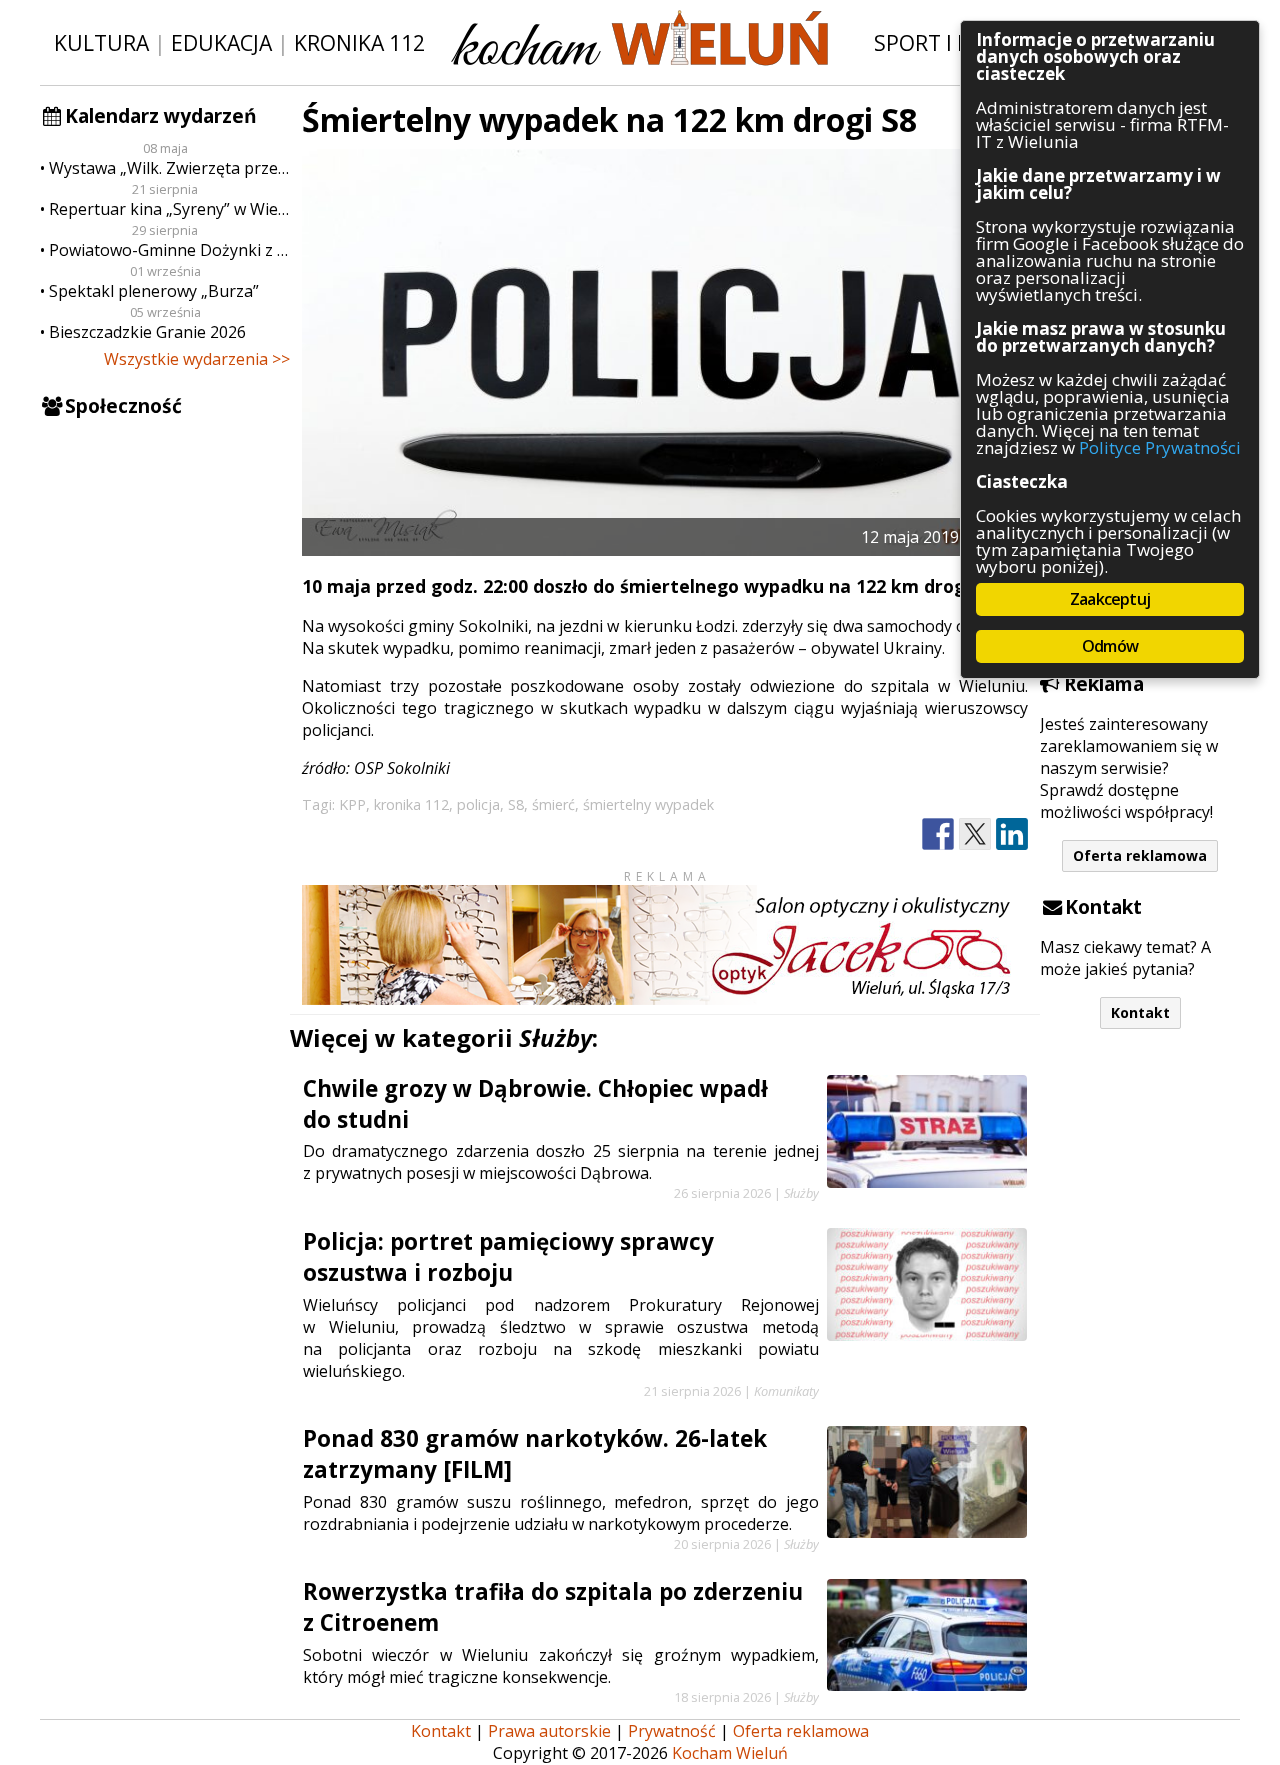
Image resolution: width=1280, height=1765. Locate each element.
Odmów (1110, 646)
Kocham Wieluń (730, 1753)
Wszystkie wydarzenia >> (197, 359)
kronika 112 (411, 804)
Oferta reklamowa (1140, 855)
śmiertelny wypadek (648, 804)
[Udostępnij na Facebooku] (938, 834)
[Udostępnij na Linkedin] (1012, 834)
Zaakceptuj (1110, 599)
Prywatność (672, 1731)
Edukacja (221, 42)
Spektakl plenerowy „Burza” (154, 291)
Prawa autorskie (549, 1731)
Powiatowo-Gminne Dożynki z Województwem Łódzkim (169, 250)
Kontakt (1140, 1012)
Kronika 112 (359, 42)
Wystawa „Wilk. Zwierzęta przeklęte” (169, 168)
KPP (352, 804)
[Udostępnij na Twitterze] (975, 834)
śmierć (553, 804)
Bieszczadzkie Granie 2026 (147, 332)
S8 (516, 804)
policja (478, 804)
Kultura (101, 42)
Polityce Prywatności (1160, 447)
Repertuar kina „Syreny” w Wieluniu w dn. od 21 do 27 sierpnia (169, 209)
